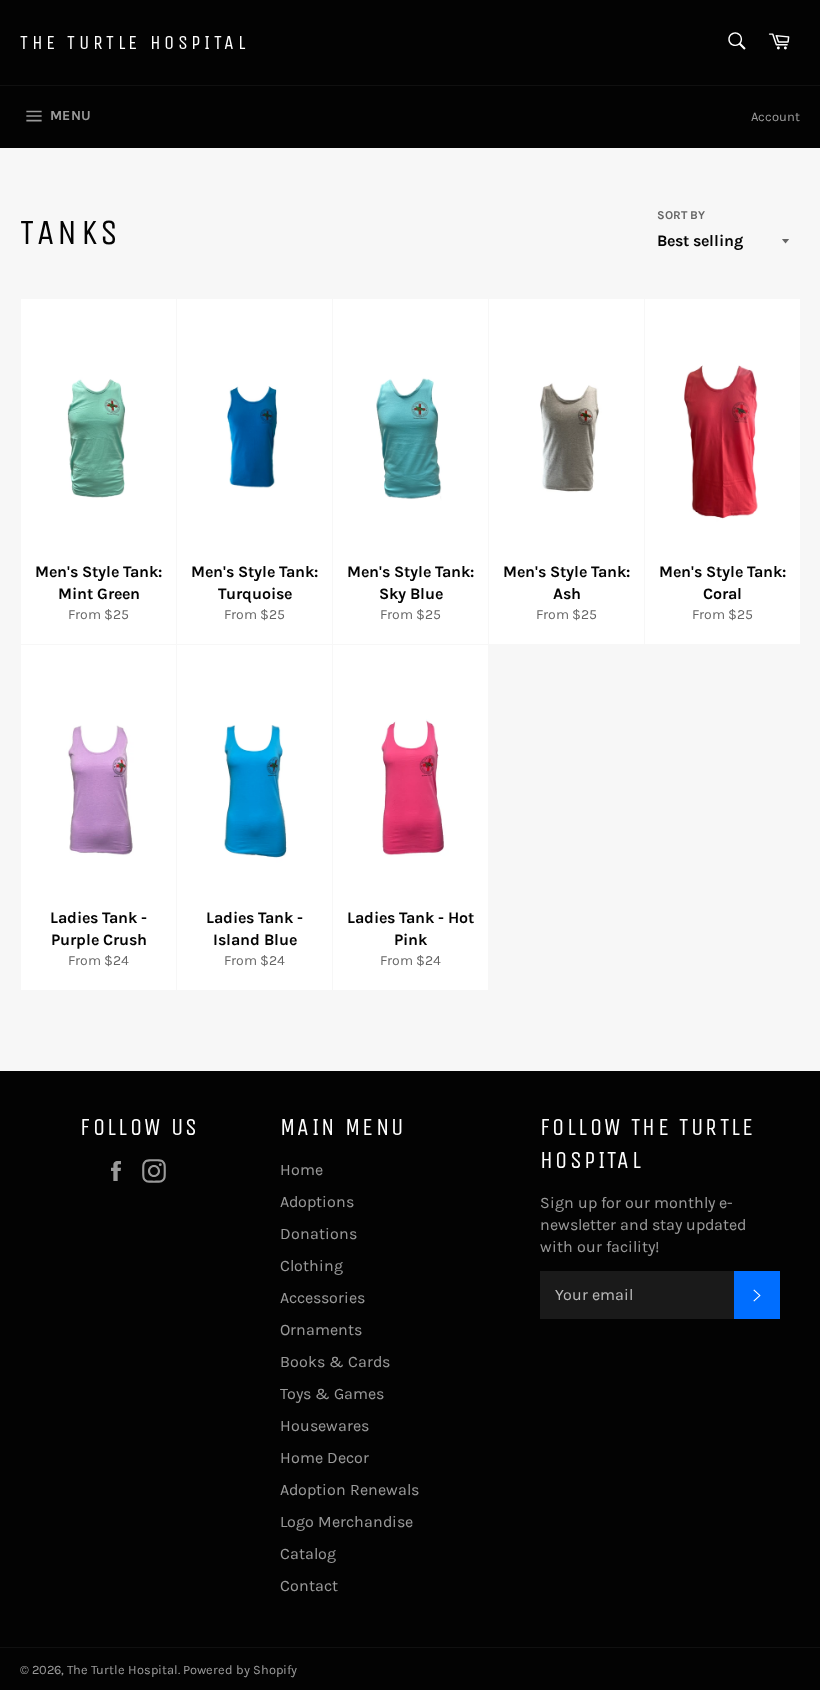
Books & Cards (335, 1361)
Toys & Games (332, 1393)
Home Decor (324, 1457)
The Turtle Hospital (134, 42)
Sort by (681, 215)
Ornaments (321, 1329)
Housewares (324, 1425)
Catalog (308, 1553)
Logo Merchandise (346, 1521)
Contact (309, 1585)
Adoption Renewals (349, 1489)
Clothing (311, 1265)
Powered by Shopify (240, 1669)
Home (301, 1169)
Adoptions (317, 1201)
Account (775, 116)
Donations (318, 1233)
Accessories (322, 1297)
